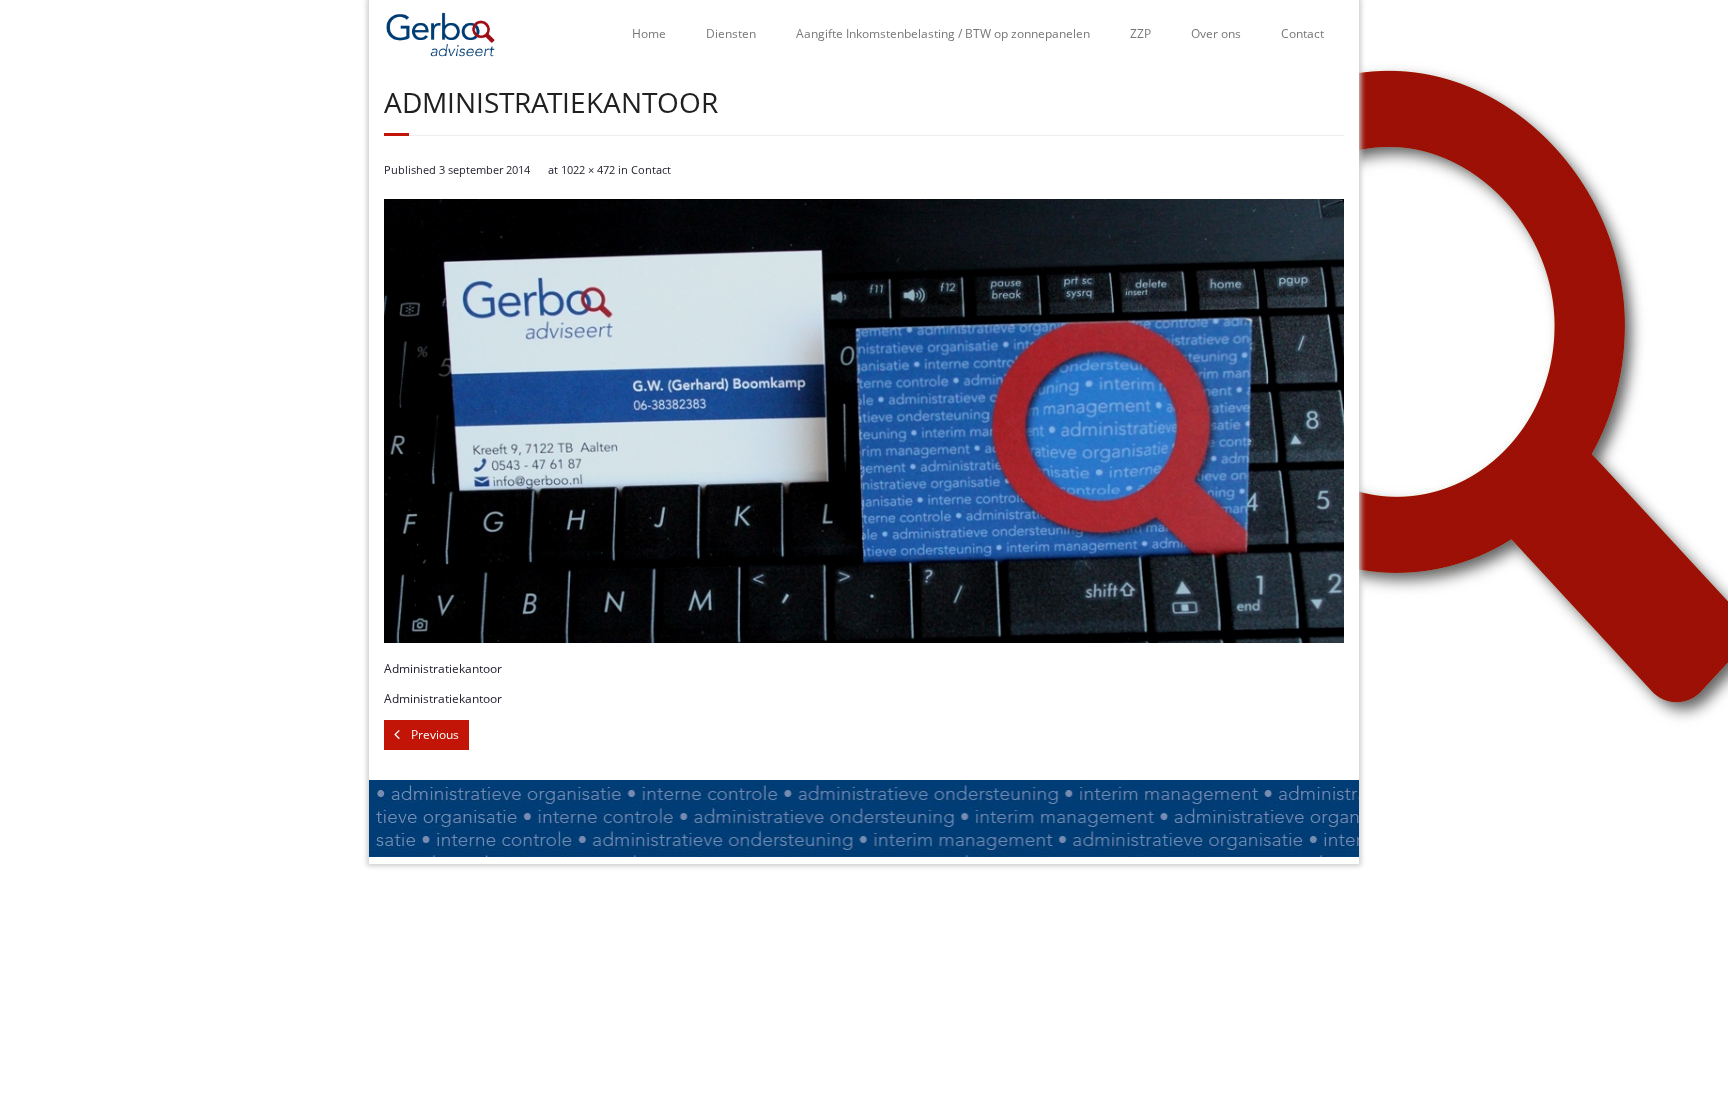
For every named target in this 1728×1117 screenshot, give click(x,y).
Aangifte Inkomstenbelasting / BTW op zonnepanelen (943, 33)
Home (649, 33)
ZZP (1140, 33)
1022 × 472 (588, 169)
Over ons (1216, 33)
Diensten (731, 33)
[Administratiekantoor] (864, 420)
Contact (1302, 33)
